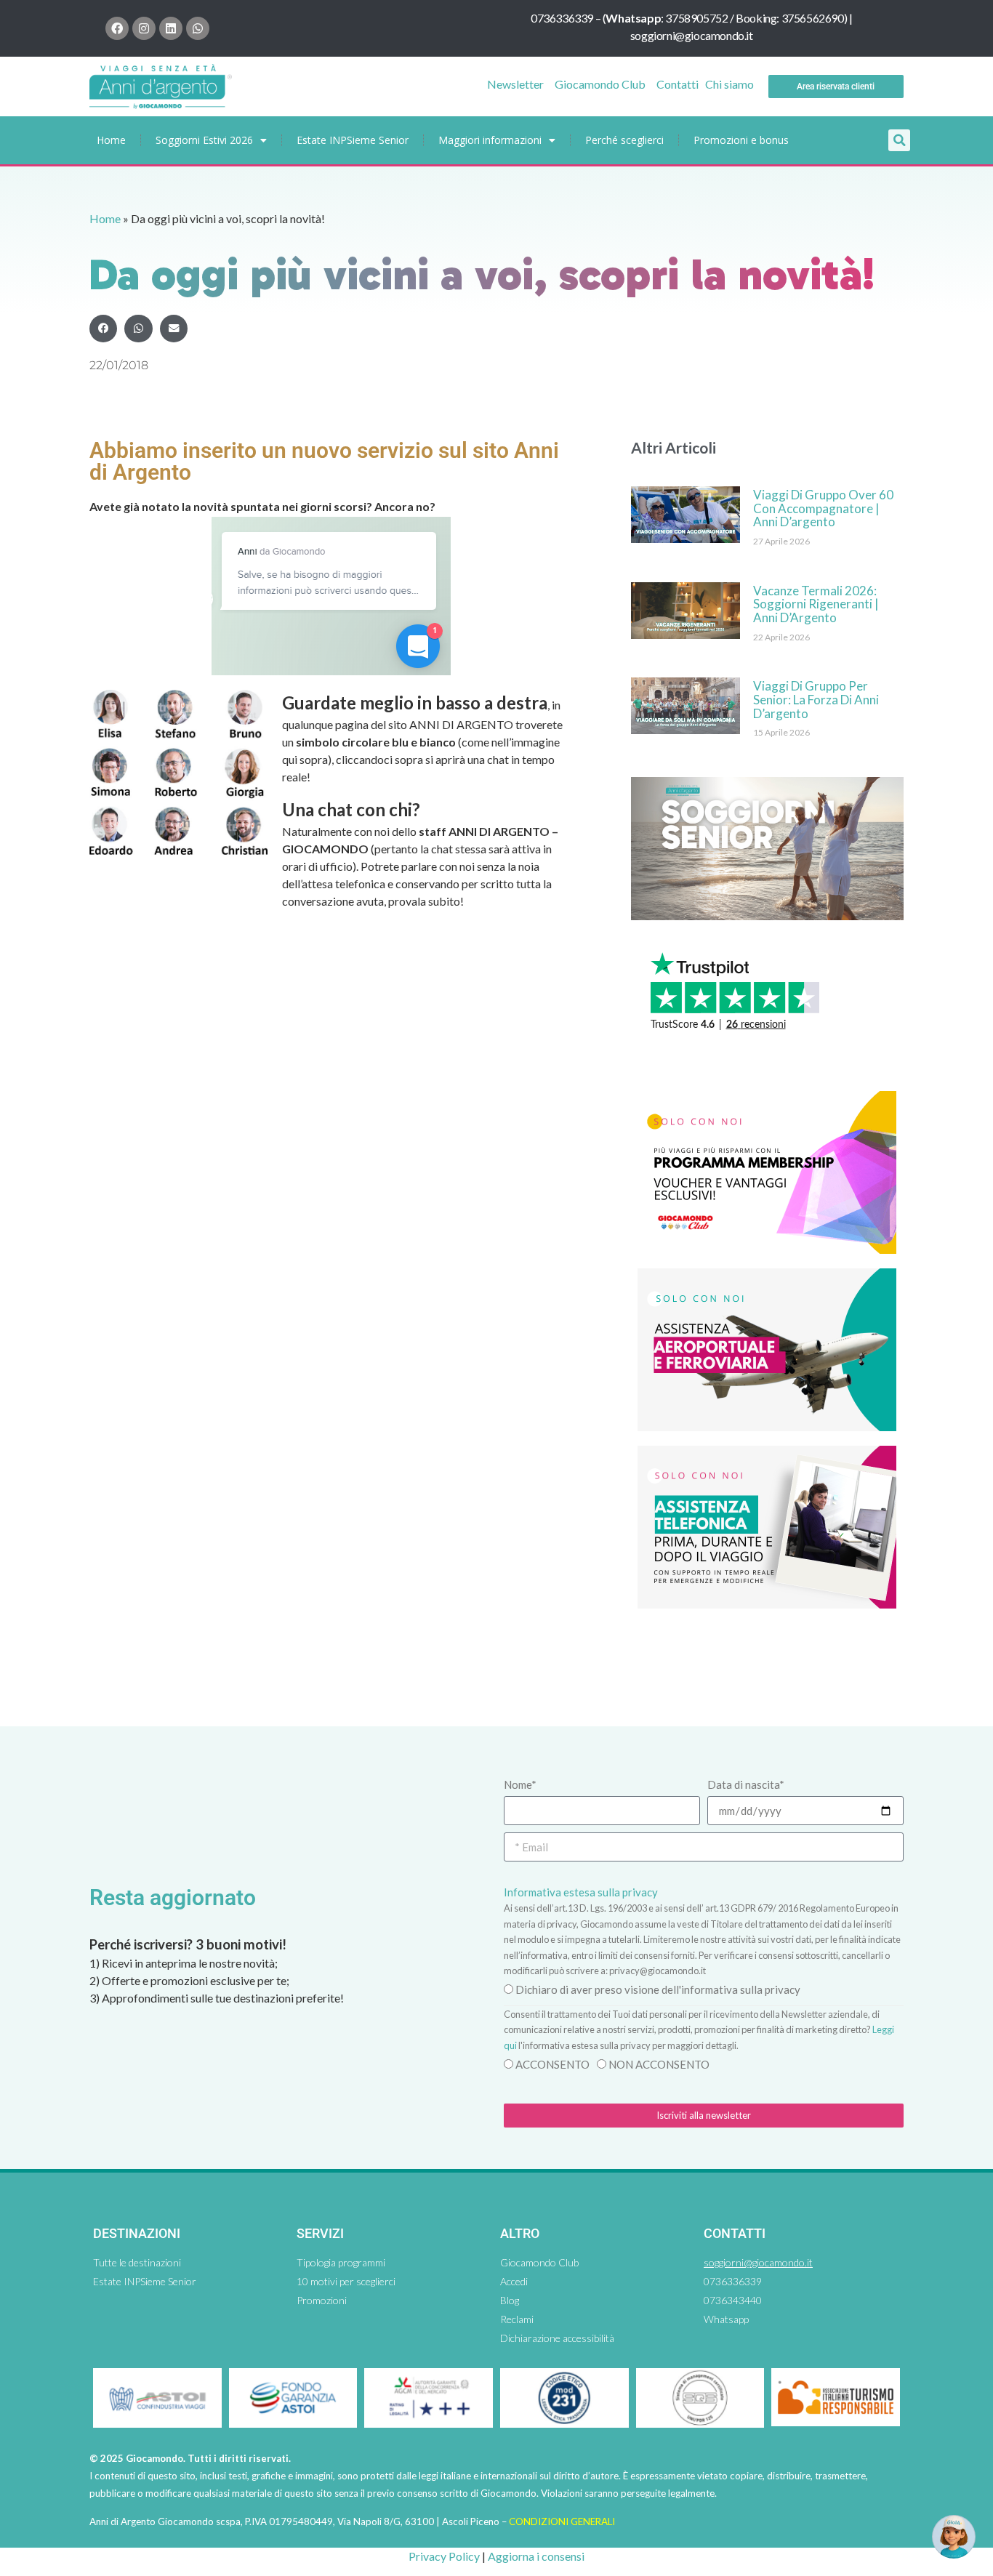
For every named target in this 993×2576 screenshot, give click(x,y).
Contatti (678, 84)
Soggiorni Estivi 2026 (204, 140)
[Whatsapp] (198, 28)
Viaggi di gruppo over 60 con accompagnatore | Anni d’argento (823, 508)
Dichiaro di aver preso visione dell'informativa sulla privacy (658, 1989)
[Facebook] (117, 28)
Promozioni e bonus (741, 140)
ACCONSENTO (552, 2064)
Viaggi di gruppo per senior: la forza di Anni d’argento (816, 699)
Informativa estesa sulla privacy (581, 1892)
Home (111, 140)
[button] (899, 140)
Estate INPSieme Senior (353, 140)
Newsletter (515, 84)
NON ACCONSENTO (659, 2064)
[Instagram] (144, 28)
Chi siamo (729, 84)
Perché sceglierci (624, 140)
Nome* (520, 1784)
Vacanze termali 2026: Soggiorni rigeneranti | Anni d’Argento (816, 604)
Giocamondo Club (600, 84)
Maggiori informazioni (490, 140)
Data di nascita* (746, 1784)
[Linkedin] (171, 28)
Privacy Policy (444, 2556)
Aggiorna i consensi (536, 2556)
